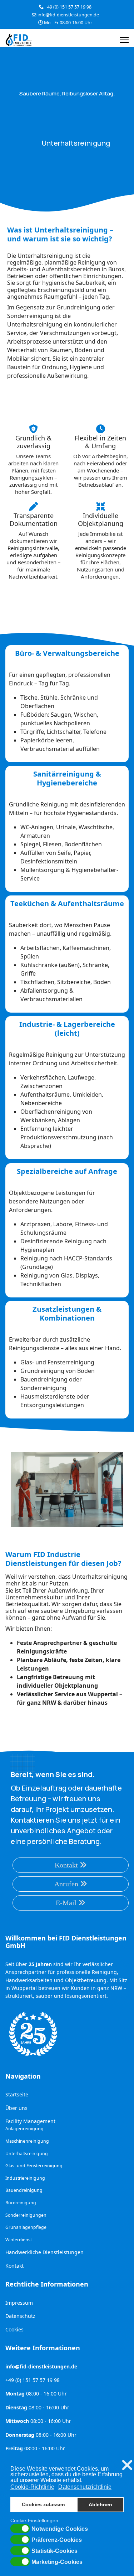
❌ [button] (127, 2465)
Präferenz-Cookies (57, 2540)
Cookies (14, 2329)
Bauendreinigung (24, 2190)
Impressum (19, 2303)
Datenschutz (20, 2316)
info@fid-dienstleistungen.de (68, 15)
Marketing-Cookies (57, 2562)
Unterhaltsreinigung (27, 2154)
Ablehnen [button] (100, 2504)
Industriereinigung (25, 2178)
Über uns (16, 2108)
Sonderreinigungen (26, 2215)
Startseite (17, 2094)
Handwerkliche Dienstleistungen (44, 2252)
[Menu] (124, 40)
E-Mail (67, 1903)
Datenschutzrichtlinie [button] (85, 2487)
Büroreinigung (21, 2203)
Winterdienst (19, 2240)
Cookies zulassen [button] (43, 2504)
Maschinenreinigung (27, 2141)
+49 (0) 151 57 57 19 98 (68, 7)
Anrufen (67, 1884)
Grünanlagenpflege (26, 2227)
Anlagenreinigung (24, 2129)
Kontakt (67, 1865)
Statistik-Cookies (54, 2551)
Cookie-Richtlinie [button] (32, 2487)
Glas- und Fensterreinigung (34, 2166)
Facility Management (30, 2121)
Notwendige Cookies (60, 2529)
